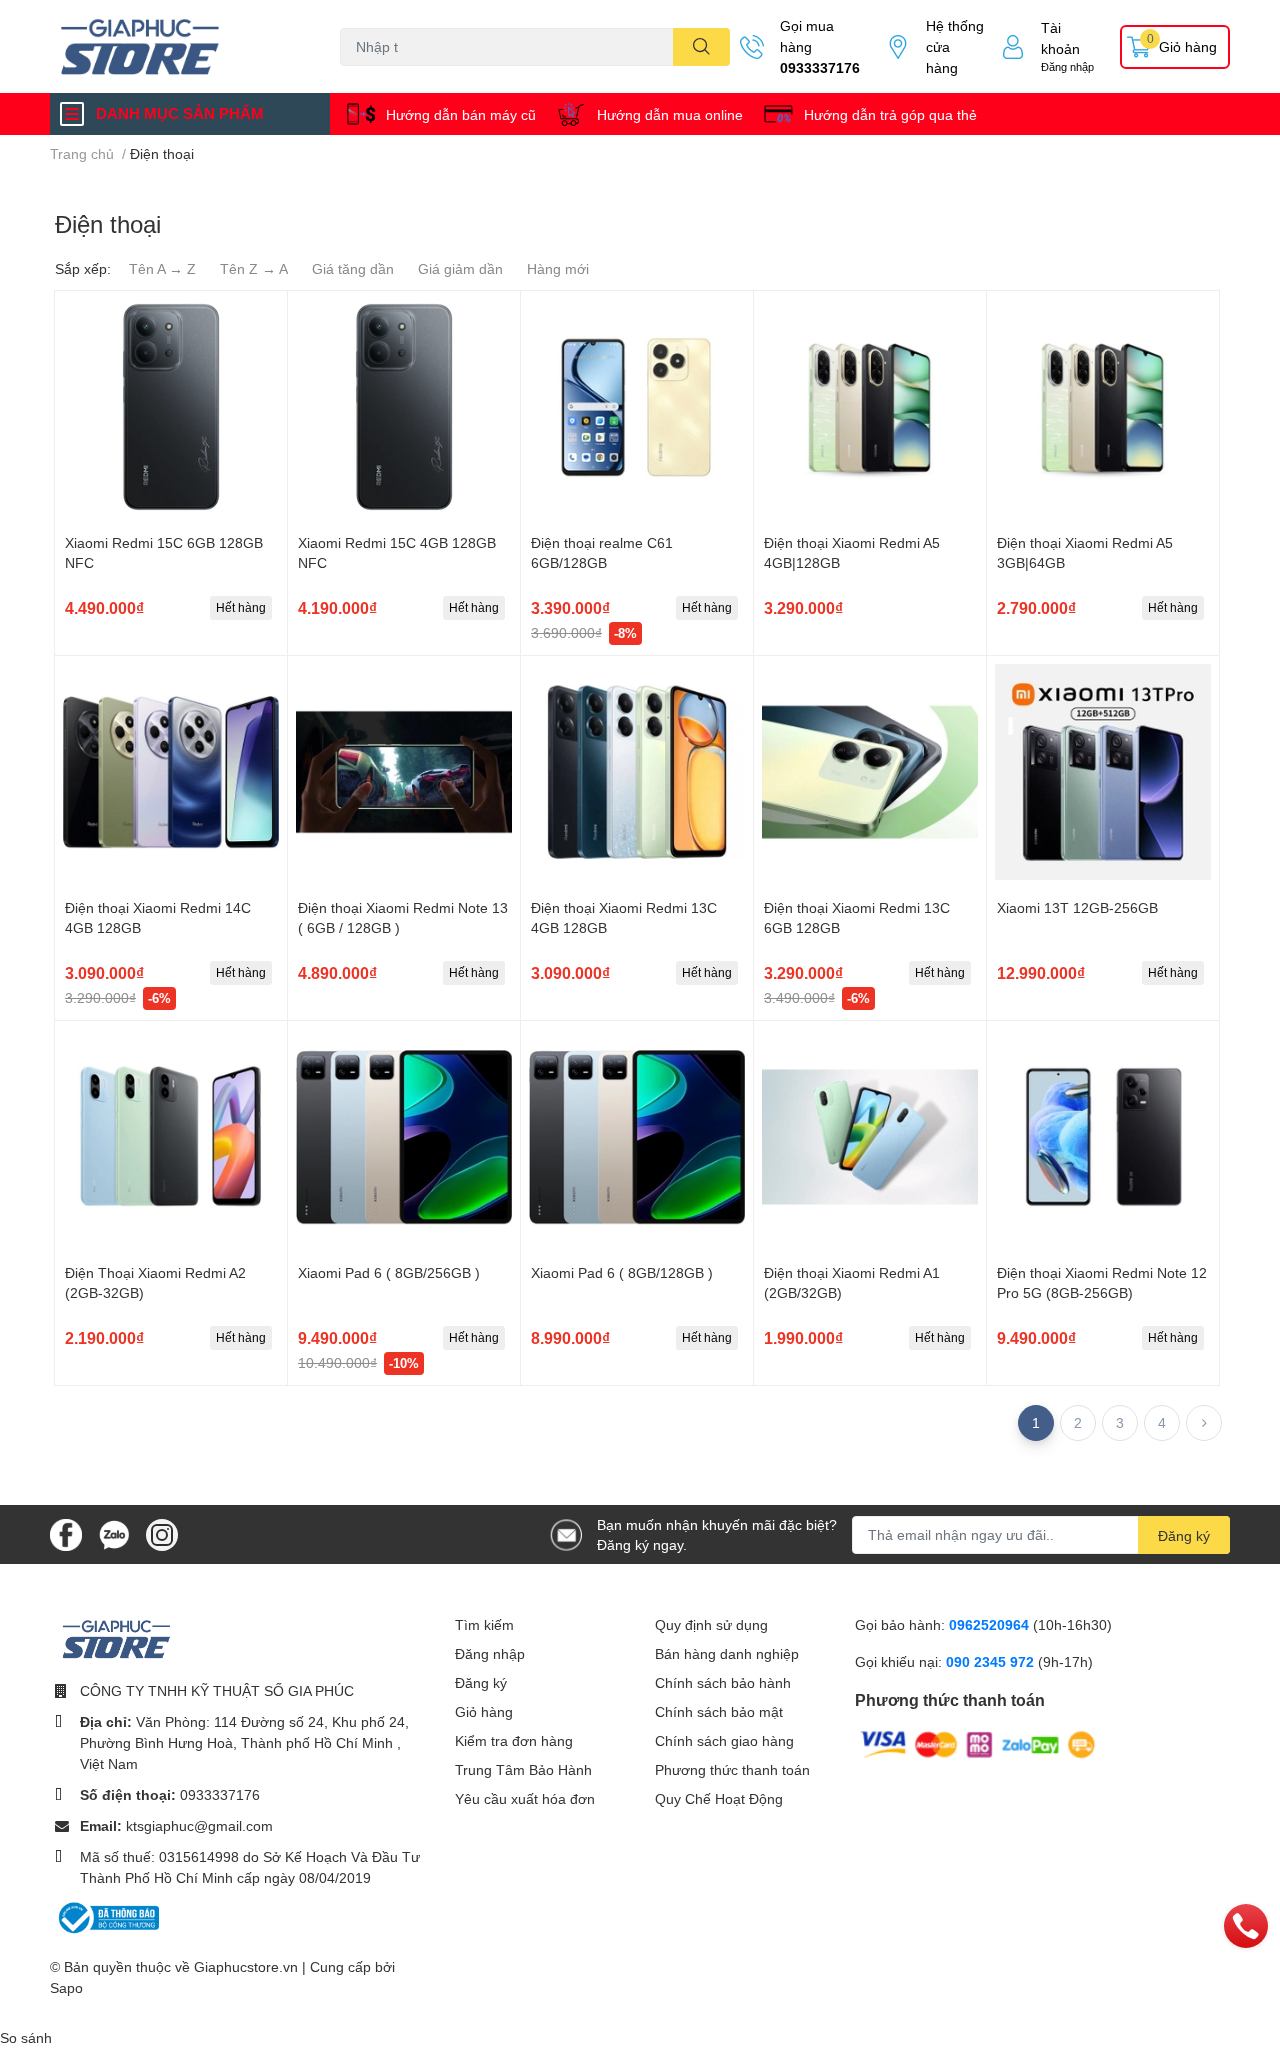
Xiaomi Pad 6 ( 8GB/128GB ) (622, 1272)
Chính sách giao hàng (724, 1740)
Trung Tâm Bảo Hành (523, 1769)
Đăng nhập (1067, 66)
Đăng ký (1184, 1535)
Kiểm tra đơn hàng (514, 1740)
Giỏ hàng (484, 1711)
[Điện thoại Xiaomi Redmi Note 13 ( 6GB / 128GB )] (404, 772)
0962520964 (991, 1624)
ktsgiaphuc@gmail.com (199, 1825)
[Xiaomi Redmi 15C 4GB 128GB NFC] (404, 407)
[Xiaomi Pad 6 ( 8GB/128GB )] (637, 1137)
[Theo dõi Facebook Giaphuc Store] (66, 1532)
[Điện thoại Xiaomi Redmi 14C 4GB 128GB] (171, 772)
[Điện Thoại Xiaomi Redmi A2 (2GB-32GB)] (171, 1137)
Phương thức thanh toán (732, 1769)
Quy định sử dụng (711, 1624)
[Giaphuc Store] (174, 46)
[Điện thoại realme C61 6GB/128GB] (637, 407)
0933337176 (820, 67)
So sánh (26, 2037)
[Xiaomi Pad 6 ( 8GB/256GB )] (404, 1137)
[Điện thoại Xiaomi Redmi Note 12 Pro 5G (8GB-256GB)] (1103, 1137)
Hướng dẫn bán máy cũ (461, 114)
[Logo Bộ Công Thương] (107, 1916)
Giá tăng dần (353, 268)
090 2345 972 (992, 1661)
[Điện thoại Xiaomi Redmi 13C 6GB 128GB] (870, 772)
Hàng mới (558, 268)
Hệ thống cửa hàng (955, 46)
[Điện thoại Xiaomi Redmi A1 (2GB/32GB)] (870, 1137)
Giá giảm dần (460, 268)
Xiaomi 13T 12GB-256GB (1077, 907)
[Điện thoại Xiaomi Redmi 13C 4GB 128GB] (637, 772)
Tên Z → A (254, 268)
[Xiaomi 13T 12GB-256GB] (1103, 772)
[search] (701, 47)
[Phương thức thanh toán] (978, 1743)
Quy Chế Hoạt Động (719, 1798)
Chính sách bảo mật (719, 1711)
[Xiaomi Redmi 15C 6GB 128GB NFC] (171, 407)
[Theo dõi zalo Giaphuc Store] (114, 1532)
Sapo (66, 1987)
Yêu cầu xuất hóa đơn (525, 1798)
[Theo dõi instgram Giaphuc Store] (162, 1532)
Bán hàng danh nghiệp (727, 1653)
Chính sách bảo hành (723, 1682)
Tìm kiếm (484, 1624)
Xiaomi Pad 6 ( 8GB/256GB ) (389, 1272)
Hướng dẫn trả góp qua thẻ (890, 114)
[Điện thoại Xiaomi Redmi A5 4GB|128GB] (870, 407)
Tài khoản (1060, 38)
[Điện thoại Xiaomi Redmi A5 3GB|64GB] (1103, 407)
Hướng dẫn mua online (670, 114)
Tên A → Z (162, 268)
